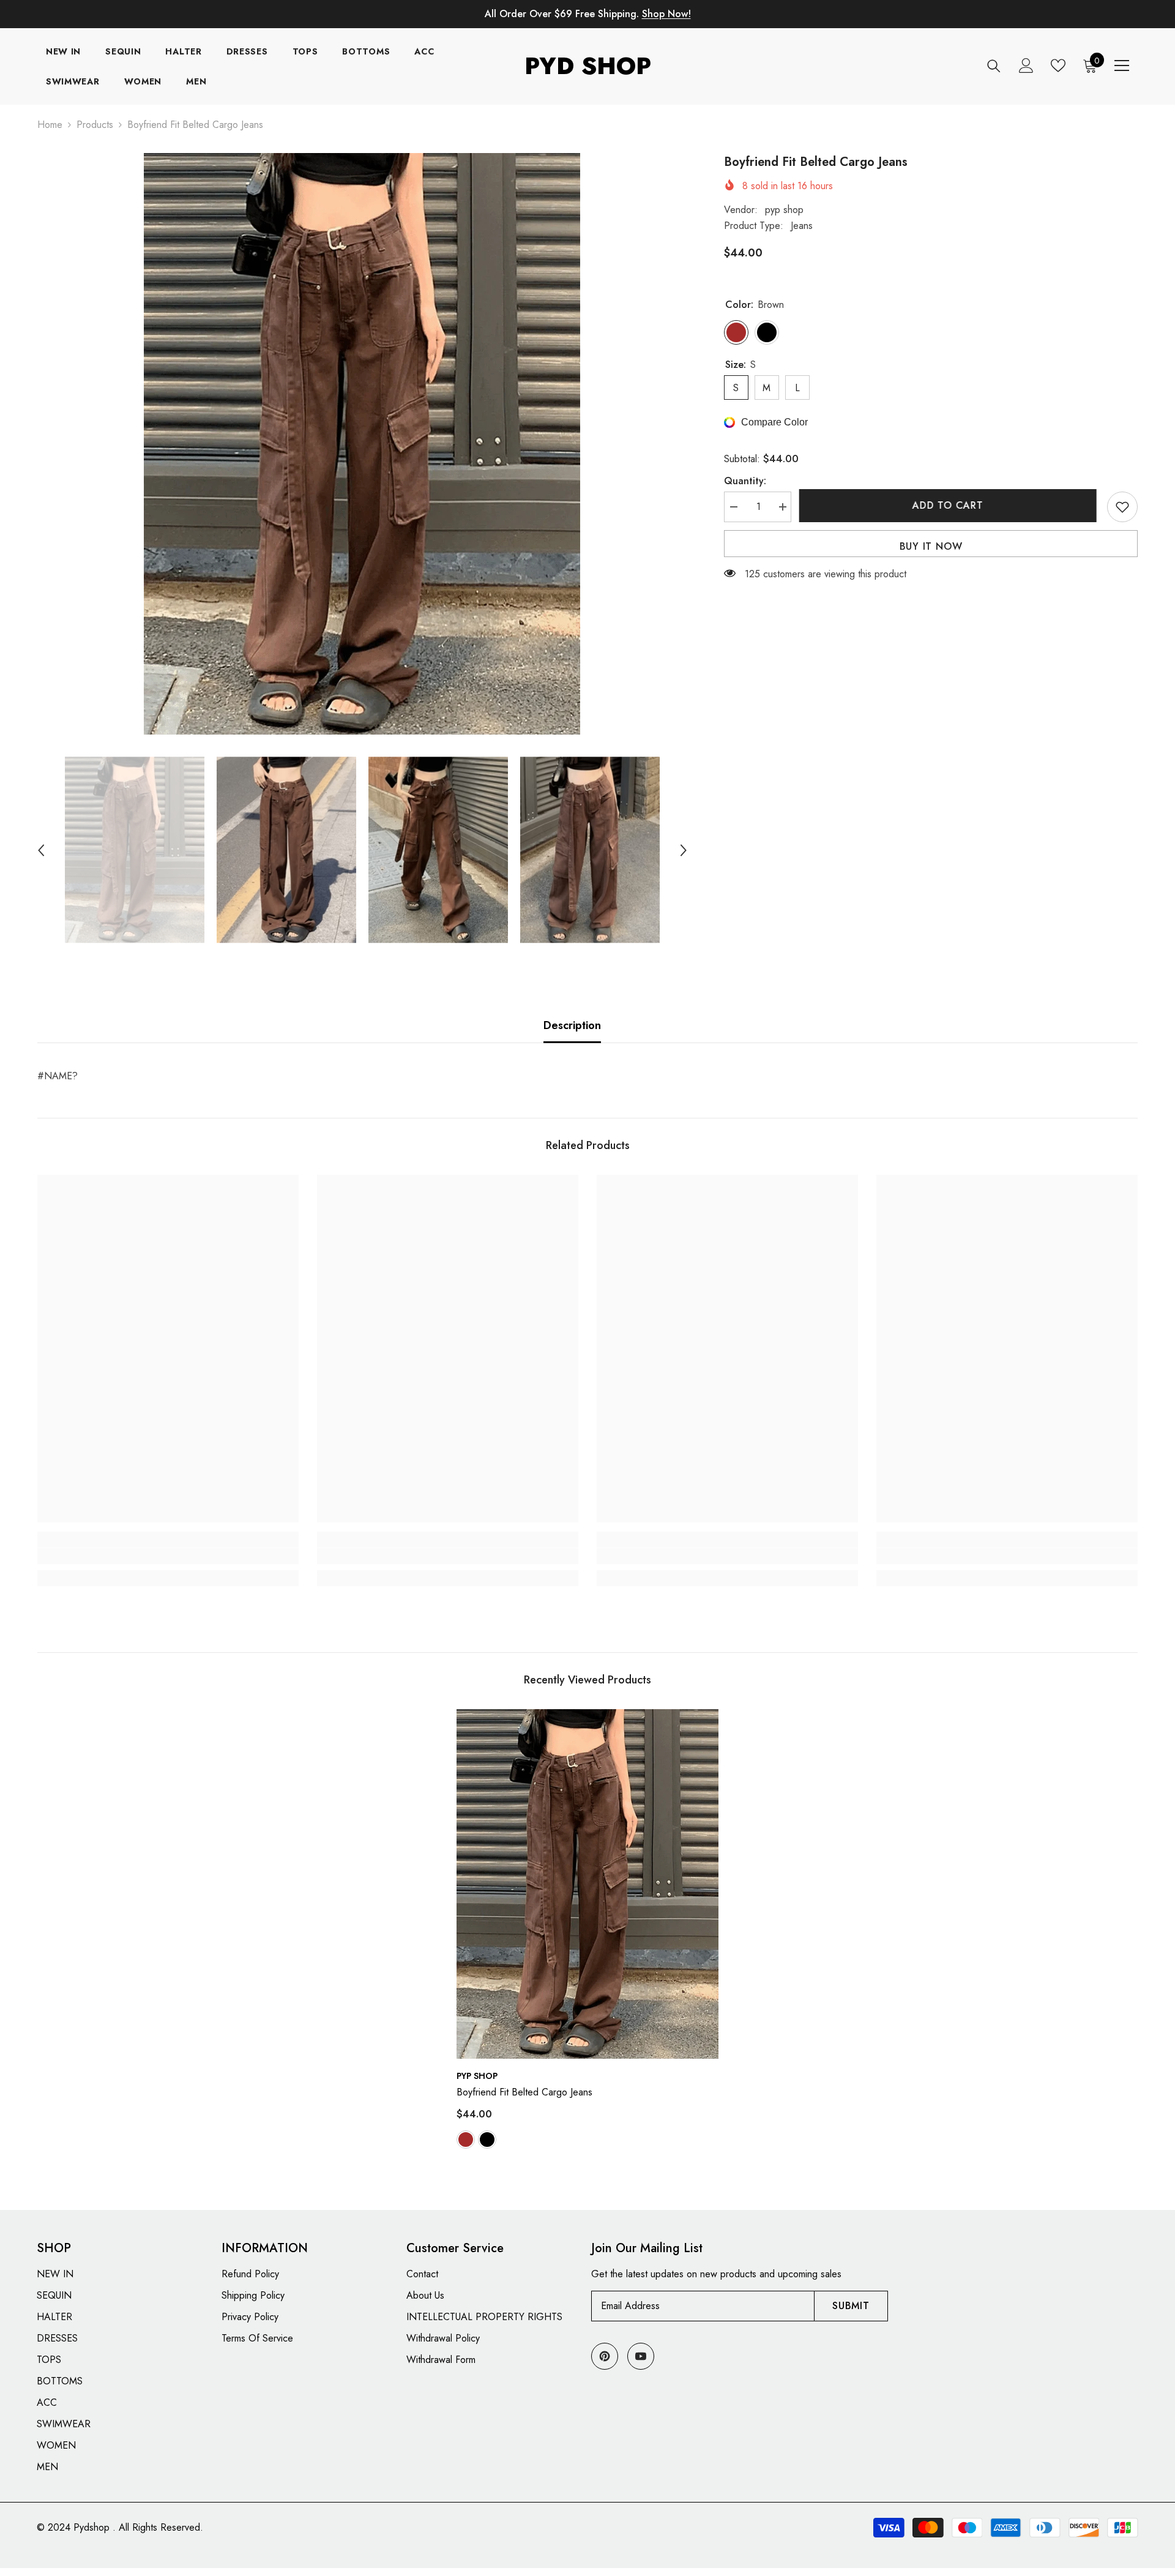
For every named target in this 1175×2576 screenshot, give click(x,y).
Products (95, 125)
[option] (362, 444)
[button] (41, 850)
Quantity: (745, 481)
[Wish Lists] (1058, 66)
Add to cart (949, 505)
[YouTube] (641, 2356)
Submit (851, 2306)
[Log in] (1026, 66)
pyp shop (784, 210)
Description (572, 1025)
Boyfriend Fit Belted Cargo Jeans (524, 2092)
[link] (168, 1556)
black (487, 2140)
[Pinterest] (605, 2356)
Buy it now (931, 546)
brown (466, 2140)
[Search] (994, 66)
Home (50, 125)
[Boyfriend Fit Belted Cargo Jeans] (587, 1884)
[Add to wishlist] (1122, 507)
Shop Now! (666, 14)
